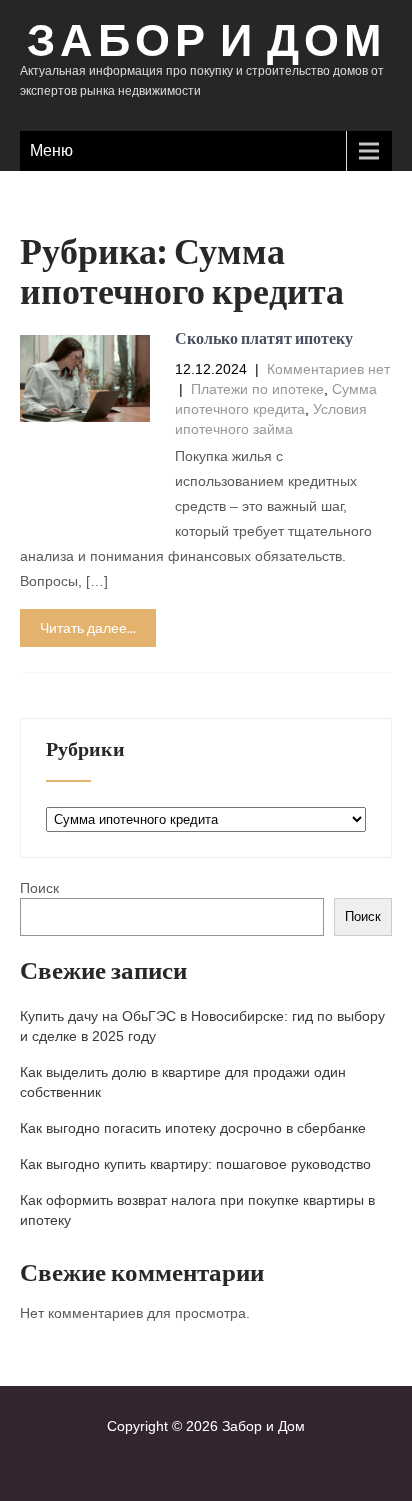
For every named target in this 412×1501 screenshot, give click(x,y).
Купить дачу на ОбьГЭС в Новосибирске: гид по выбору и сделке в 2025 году (202, 1026)
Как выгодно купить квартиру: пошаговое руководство (195, 1164)
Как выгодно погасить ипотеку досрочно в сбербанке (193, 1128)
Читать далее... (88, 627)
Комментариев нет (328, 369)
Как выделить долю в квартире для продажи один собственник (183, 1082)
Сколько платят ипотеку (264, 338)
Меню (51, 150)
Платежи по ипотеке (257, 389)
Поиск (39, 888)
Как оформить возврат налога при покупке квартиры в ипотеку (197, 1210)
